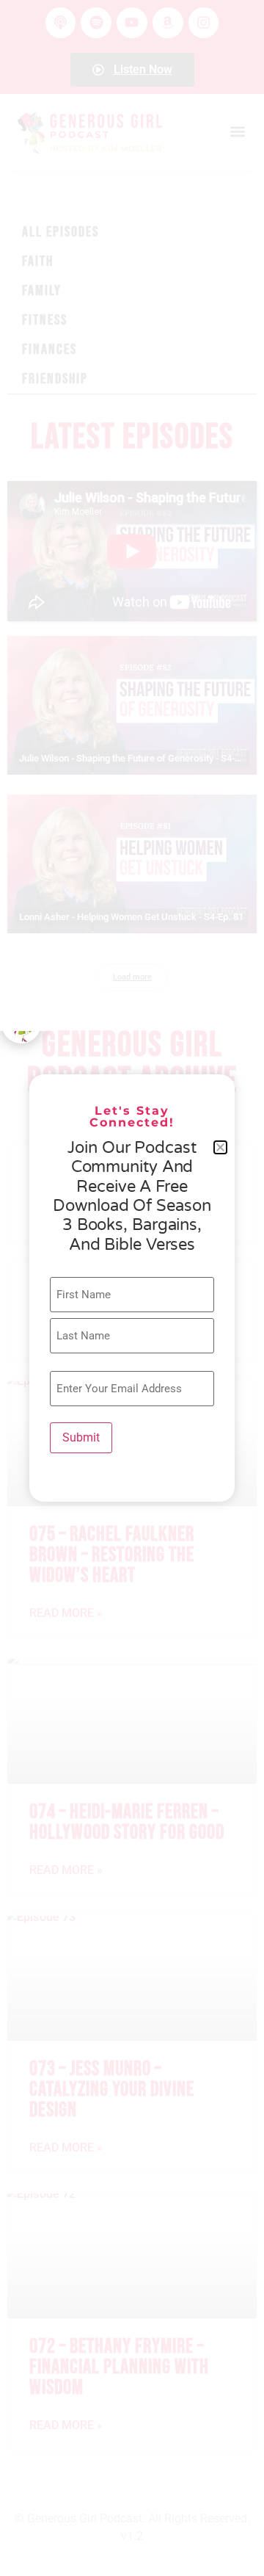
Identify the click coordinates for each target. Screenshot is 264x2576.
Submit (81, 1437)
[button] (220, 1147)
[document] (132, 1288)
